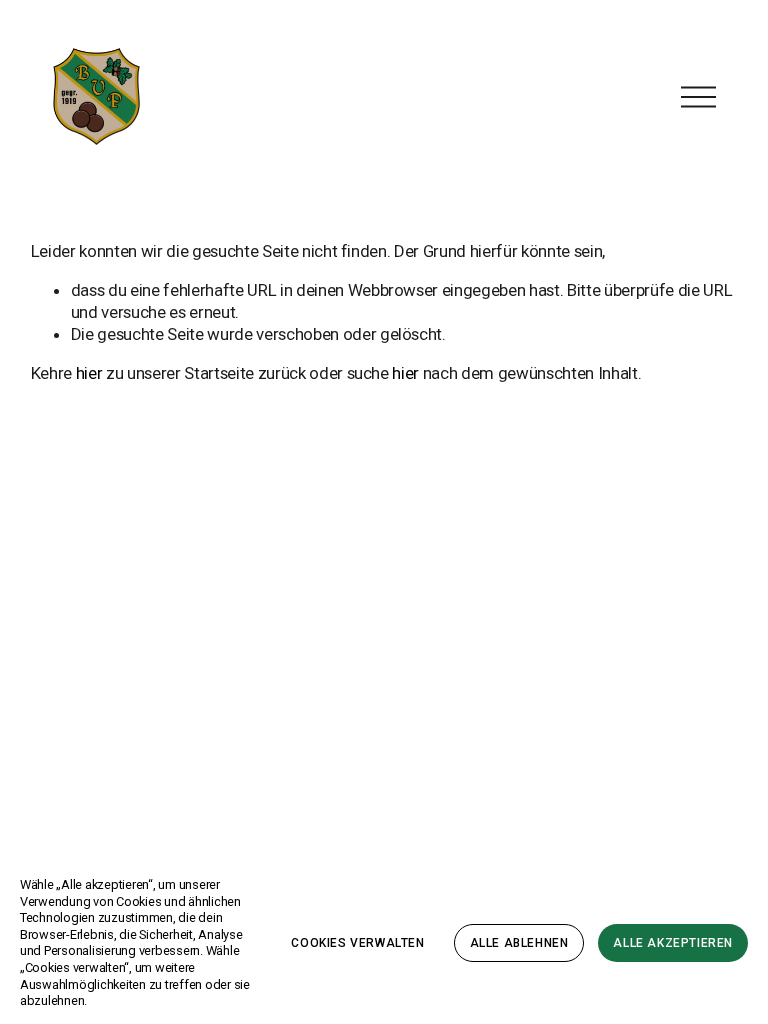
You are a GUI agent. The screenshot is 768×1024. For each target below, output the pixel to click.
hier (89, 373)
